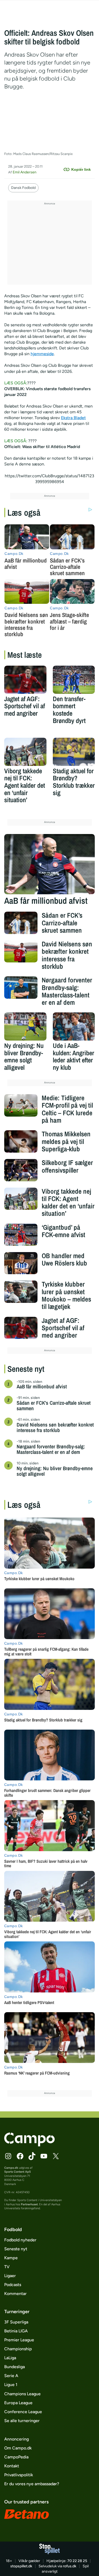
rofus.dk (70, 2566)
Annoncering (16, 2439)
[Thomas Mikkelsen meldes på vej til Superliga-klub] (21, 1141)
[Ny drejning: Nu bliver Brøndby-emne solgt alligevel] (25, 1026)
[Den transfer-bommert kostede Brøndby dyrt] (74, 680)
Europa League (18, 2403)
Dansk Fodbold (23, 188)
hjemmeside (42, 354)
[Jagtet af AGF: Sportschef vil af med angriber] (25, 680)
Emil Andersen (25, 172)
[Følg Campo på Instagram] (8, 2156)
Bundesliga (15, 2367)
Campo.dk (11, 2168)
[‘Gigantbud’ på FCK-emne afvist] (21, 1235)
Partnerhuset (29, 2204)
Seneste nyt (16, 2249)
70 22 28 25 (77, 2561)
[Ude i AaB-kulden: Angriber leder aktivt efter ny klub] (74, 1026)
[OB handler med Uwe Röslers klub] (21, 1263)
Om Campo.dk (18, 2448)
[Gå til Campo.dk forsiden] (29, 2145)
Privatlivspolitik (19, 2475)
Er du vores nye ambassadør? (32, 2484)
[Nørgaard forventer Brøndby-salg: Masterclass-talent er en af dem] (21, 987)
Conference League (23, 2412)
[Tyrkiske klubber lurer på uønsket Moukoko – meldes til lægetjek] (21, 1292)
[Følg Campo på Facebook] (20, 2156)
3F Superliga (16, 2322)
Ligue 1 (11, 2385)
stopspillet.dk (21, 2566)
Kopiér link (81, 169)
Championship (18, 2349)
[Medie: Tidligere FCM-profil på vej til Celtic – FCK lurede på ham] (21, 1105)
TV (7, 2267)
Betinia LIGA (16, 2331)
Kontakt (12, 2466)
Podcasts (13, 2285)
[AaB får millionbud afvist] (50, 864)
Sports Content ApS (18, 2172)
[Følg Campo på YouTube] (44, 2156)
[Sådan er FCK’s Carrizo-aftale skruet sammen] (21, 923)
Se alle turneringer (22, 2421)
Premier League (19, 2340)
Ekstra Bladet (73, 418)
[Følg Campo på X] (56, 2156)
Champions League (22, 2394)
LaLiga (10, 2358)
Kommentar (15, 2294)
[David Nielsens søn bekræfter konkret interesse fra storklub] (21, 951)
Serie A (11, 2376)
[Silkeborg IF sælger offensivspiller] (21, 1170)
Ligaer (10, 2276)
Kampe (11, 2258)
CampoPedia (16, 2457)
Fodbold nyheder (20, 2240)
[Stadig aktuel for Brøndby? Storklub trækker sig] (74, 752)
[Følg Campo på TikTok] (32, 2156)
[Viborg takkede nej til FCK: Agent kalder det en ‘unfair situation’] (25, 752)
